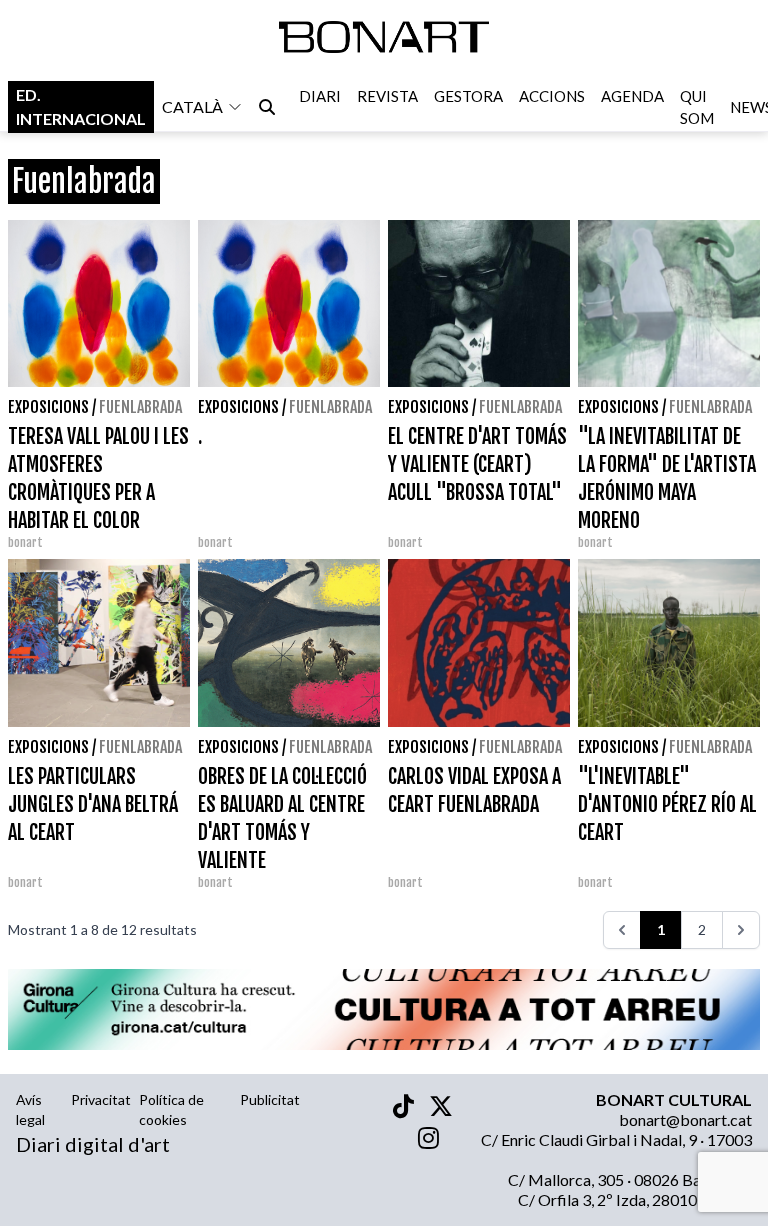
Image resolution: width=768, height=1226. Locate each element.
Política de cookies (171, 1109)
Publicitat (270, 1099)
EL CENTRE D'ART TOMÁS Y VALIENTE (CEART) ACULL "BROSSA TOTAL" (477, 464)
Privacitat (101, 1099)
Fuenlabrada (140, 407)
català (192, 106)
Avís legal (30, 1109)
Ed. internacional (81, 106)
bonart (25, 542)
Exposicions (48, 407)
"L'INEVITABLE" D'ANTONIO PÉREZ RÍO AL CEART (667, 804)
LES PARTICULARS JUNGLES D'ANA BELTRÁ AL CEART (93, 804)
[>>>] (741, 930)
